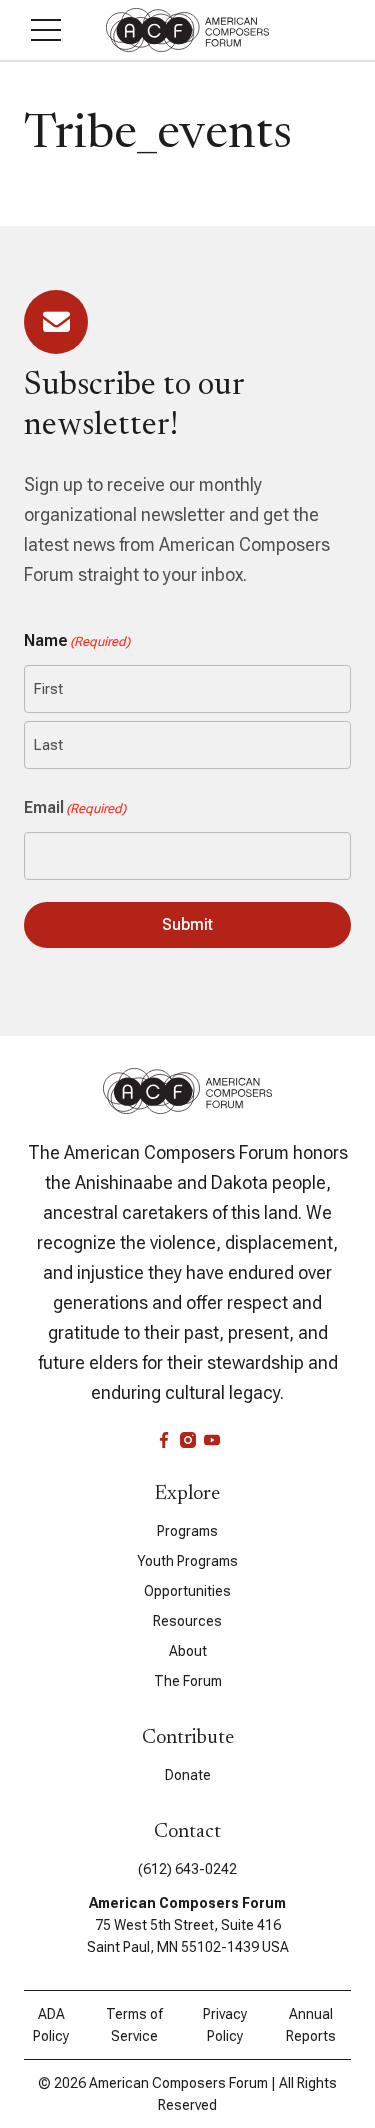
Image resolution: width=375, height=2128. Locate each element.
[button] (46, 30)
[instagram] (188, 1440)
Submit (187, 924)
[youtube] (212, 1440)
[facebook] (164, 1440)
